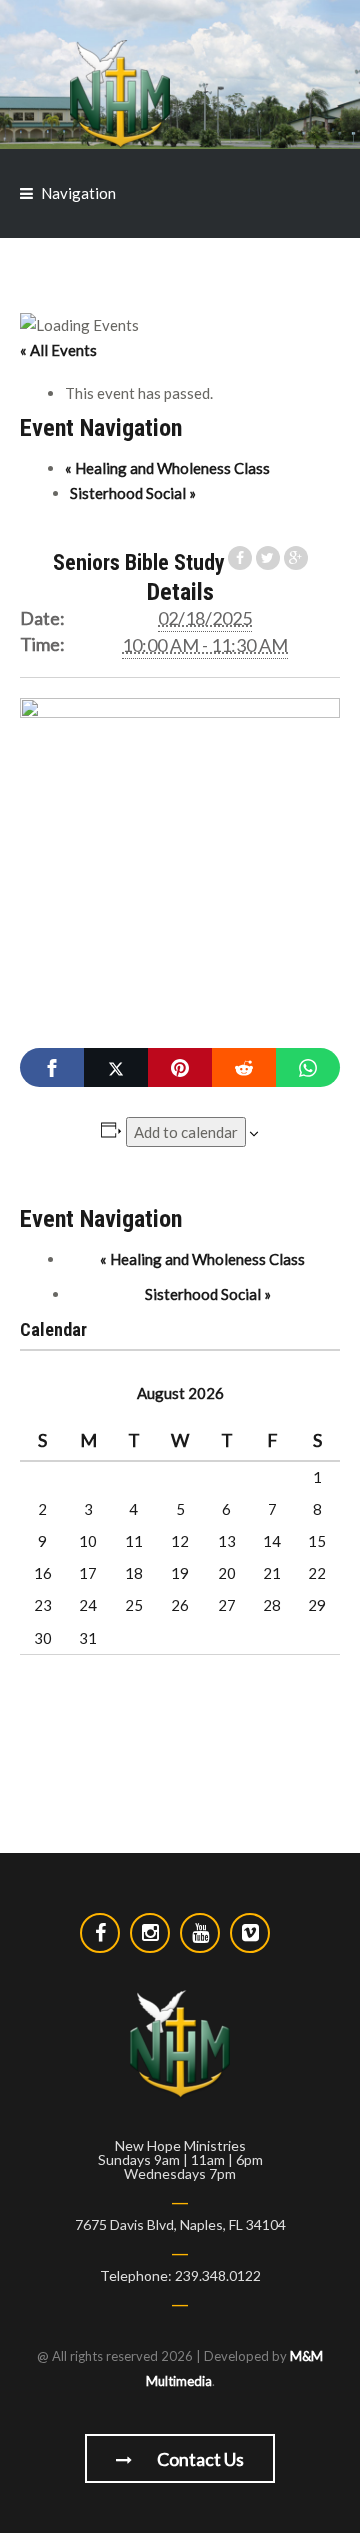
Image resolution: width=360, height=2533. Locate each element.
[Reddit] (244, 1067)
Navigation (78, 193)
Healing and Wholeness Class (167, 468)
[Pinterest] (180, 1067)
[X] (116, 1067)
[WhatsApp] (308, 1067)
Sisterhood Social (133, 493)
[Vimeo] (250, 1933)
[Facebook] (52, 1067)
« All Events (58, 350)
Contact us (199, 2459)
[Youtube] (200, 1933)
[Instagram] (150, 1933)
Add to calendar (186, 1132)
